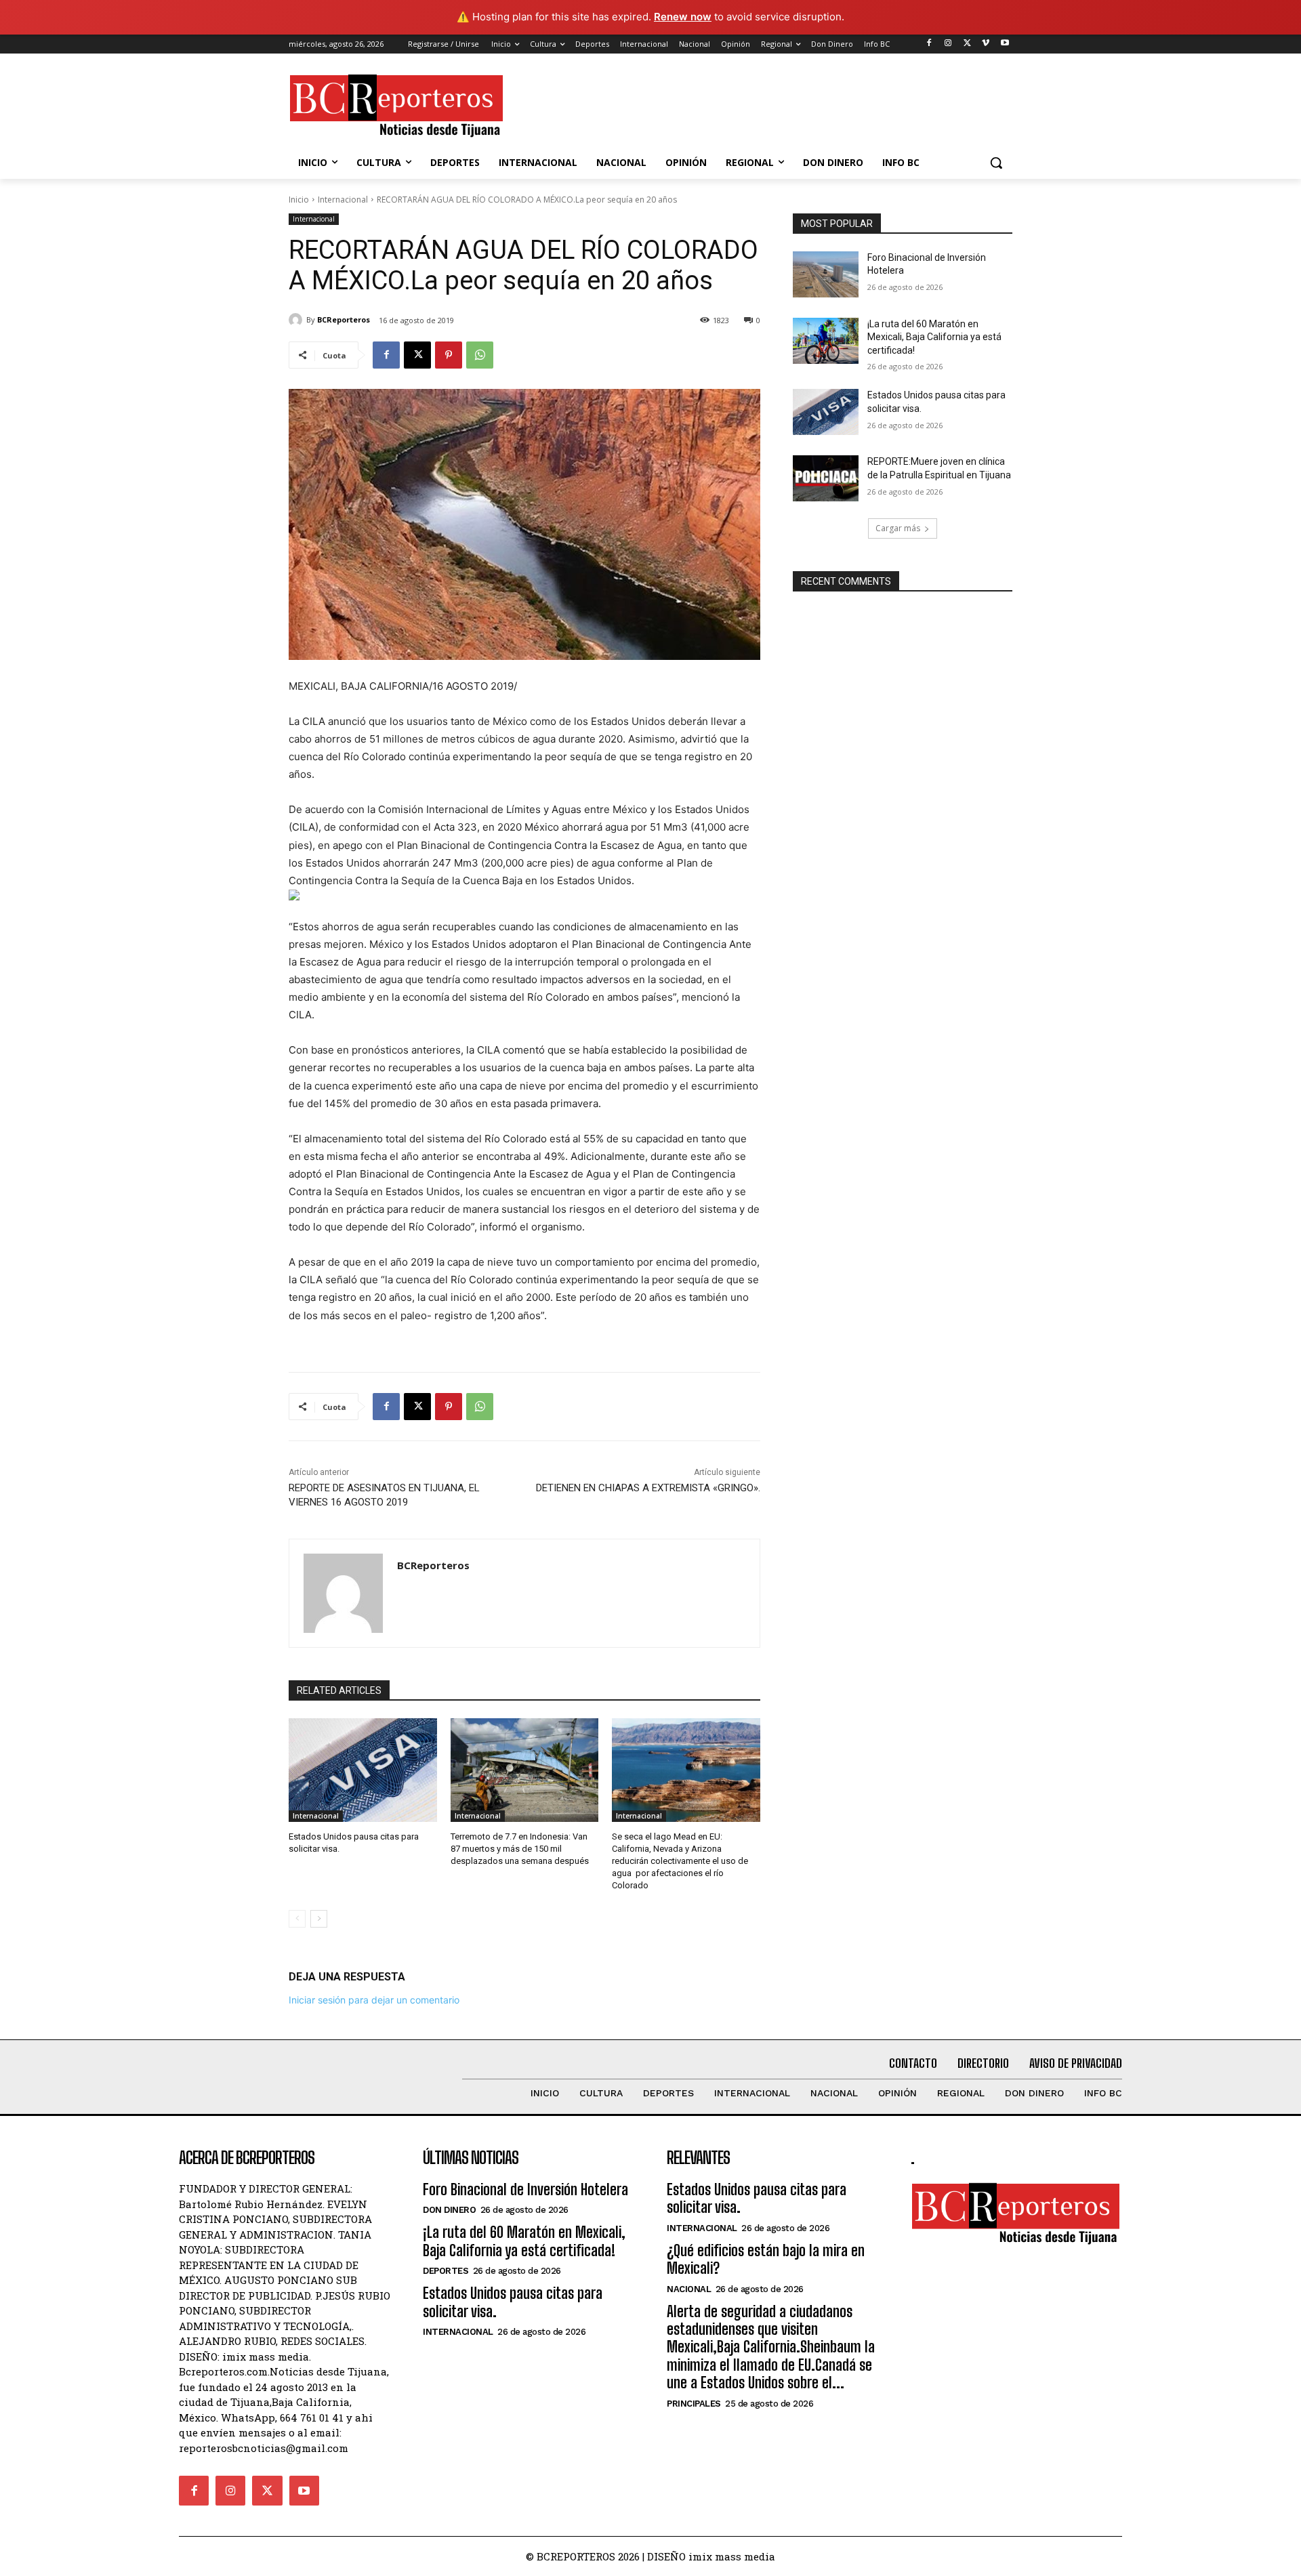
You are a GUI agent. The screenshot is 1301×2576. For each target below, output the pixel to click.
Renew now (683, 17)
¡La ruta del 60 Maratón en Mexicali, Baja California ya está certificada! (934, 337)
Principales (694, 2404)
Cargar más (898, 528)
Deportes (446, 2271)
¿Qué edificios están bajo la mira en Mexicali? (766, 2259)
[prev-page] (297, 1919)
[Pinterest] (449, 355)
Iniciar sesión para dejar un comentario (374, 2000)
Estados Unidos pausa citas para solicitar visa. (513, 2302)
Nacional (689, 2289)
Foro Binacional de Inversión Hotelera (525, 2189)
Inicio (299, 200)
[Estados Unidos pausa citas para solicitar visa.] (363, 1770)
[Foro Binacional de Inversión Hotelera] (826, 274)
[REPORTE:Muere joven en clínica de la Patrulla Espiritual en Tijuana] (826, 478)
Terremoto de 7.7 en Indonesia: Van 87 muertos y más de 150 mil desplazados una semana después (520, 1849)
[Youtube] (1005, 44)
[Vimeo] (986, 44)
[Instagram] (948, 44)
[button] (996, 163)
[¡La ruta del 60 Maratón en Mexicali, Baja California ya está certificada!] (826, 341)
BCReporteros (344, 319)
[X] (967, 44)
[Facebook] (929, 44)
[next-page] (319, 1919)
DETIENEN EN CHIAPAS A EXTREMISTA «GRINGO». (648, 1488)
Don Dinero (449, 2210)
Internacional (343, 200)
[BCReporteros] (297, 320)
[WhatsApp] (480, 355)
